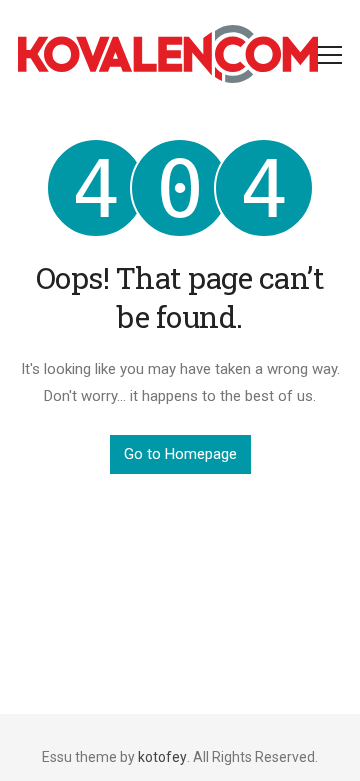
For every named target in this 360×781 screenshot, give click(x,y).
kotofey (162, 757)
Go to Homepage (180, 454)
